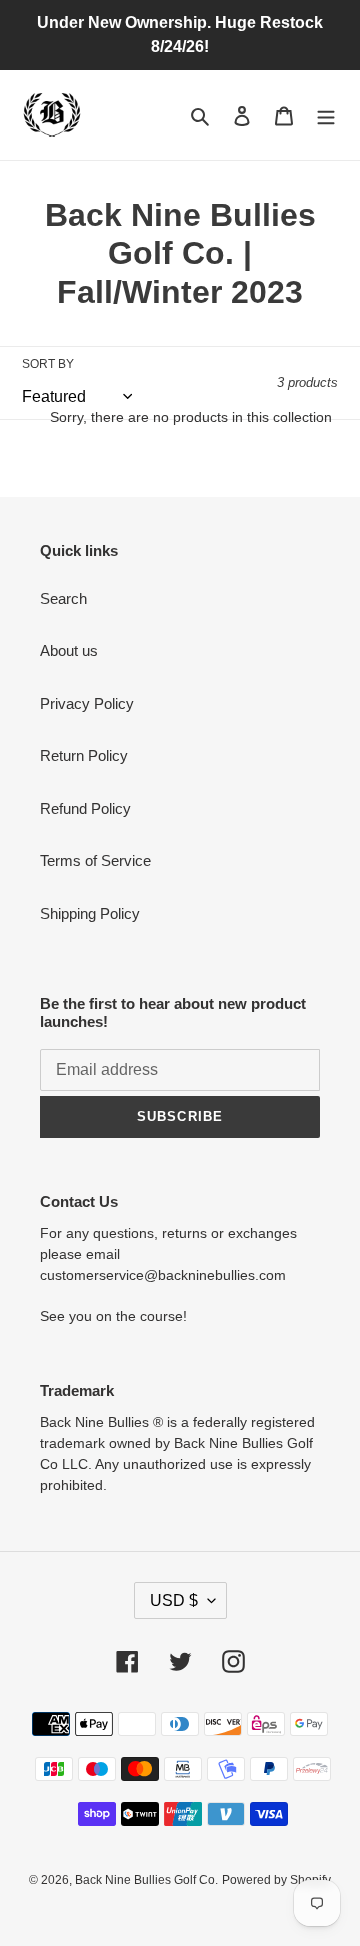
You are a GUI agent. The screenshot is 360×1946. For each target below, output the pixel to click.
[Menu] (326, 115)
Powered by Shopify (276, 1880)
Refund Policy (85, 808)
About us (69, 650)
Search (63, 598)
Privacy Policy (87, 703)
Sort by (48, 364)
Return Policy (84, 755)
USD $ (174, 1600)
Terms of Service (95, 860)
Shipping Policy (90, 913)
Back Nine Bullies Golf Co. (146, 1880)
